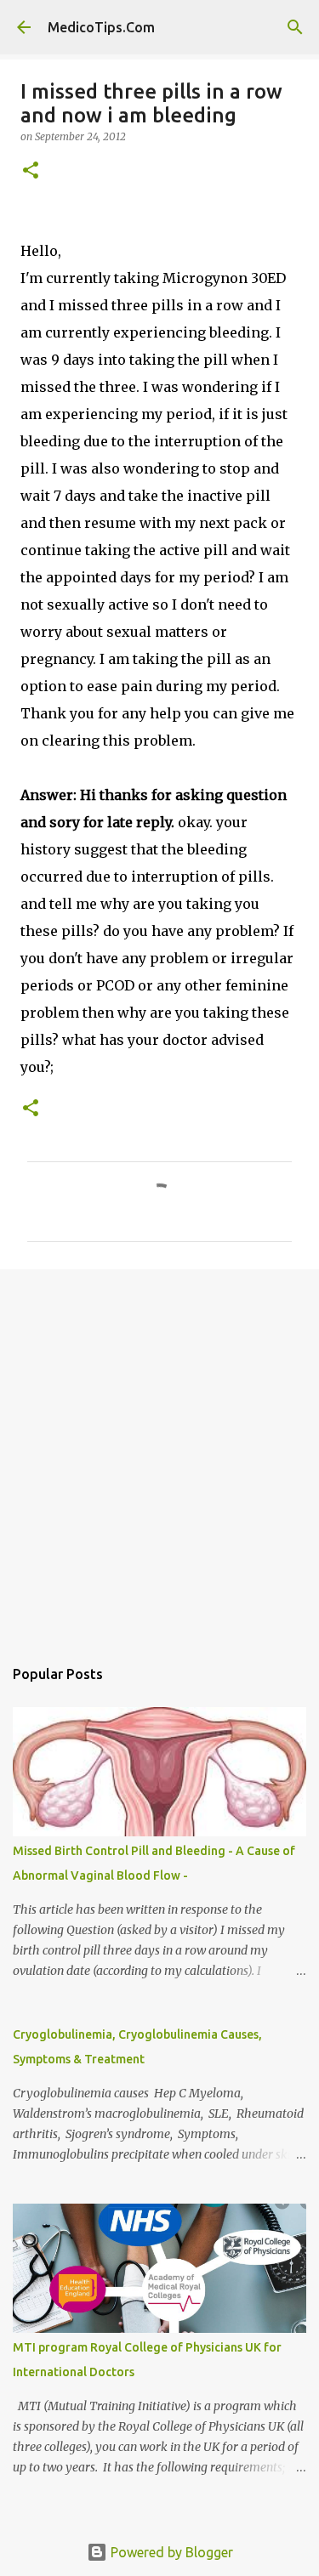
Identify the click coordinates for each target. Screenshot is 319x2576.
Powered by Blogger (170, 2552)
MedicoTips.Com (101, 27)
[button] (31, 171)
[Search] (295, 27)
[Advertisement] (159, 1454)
